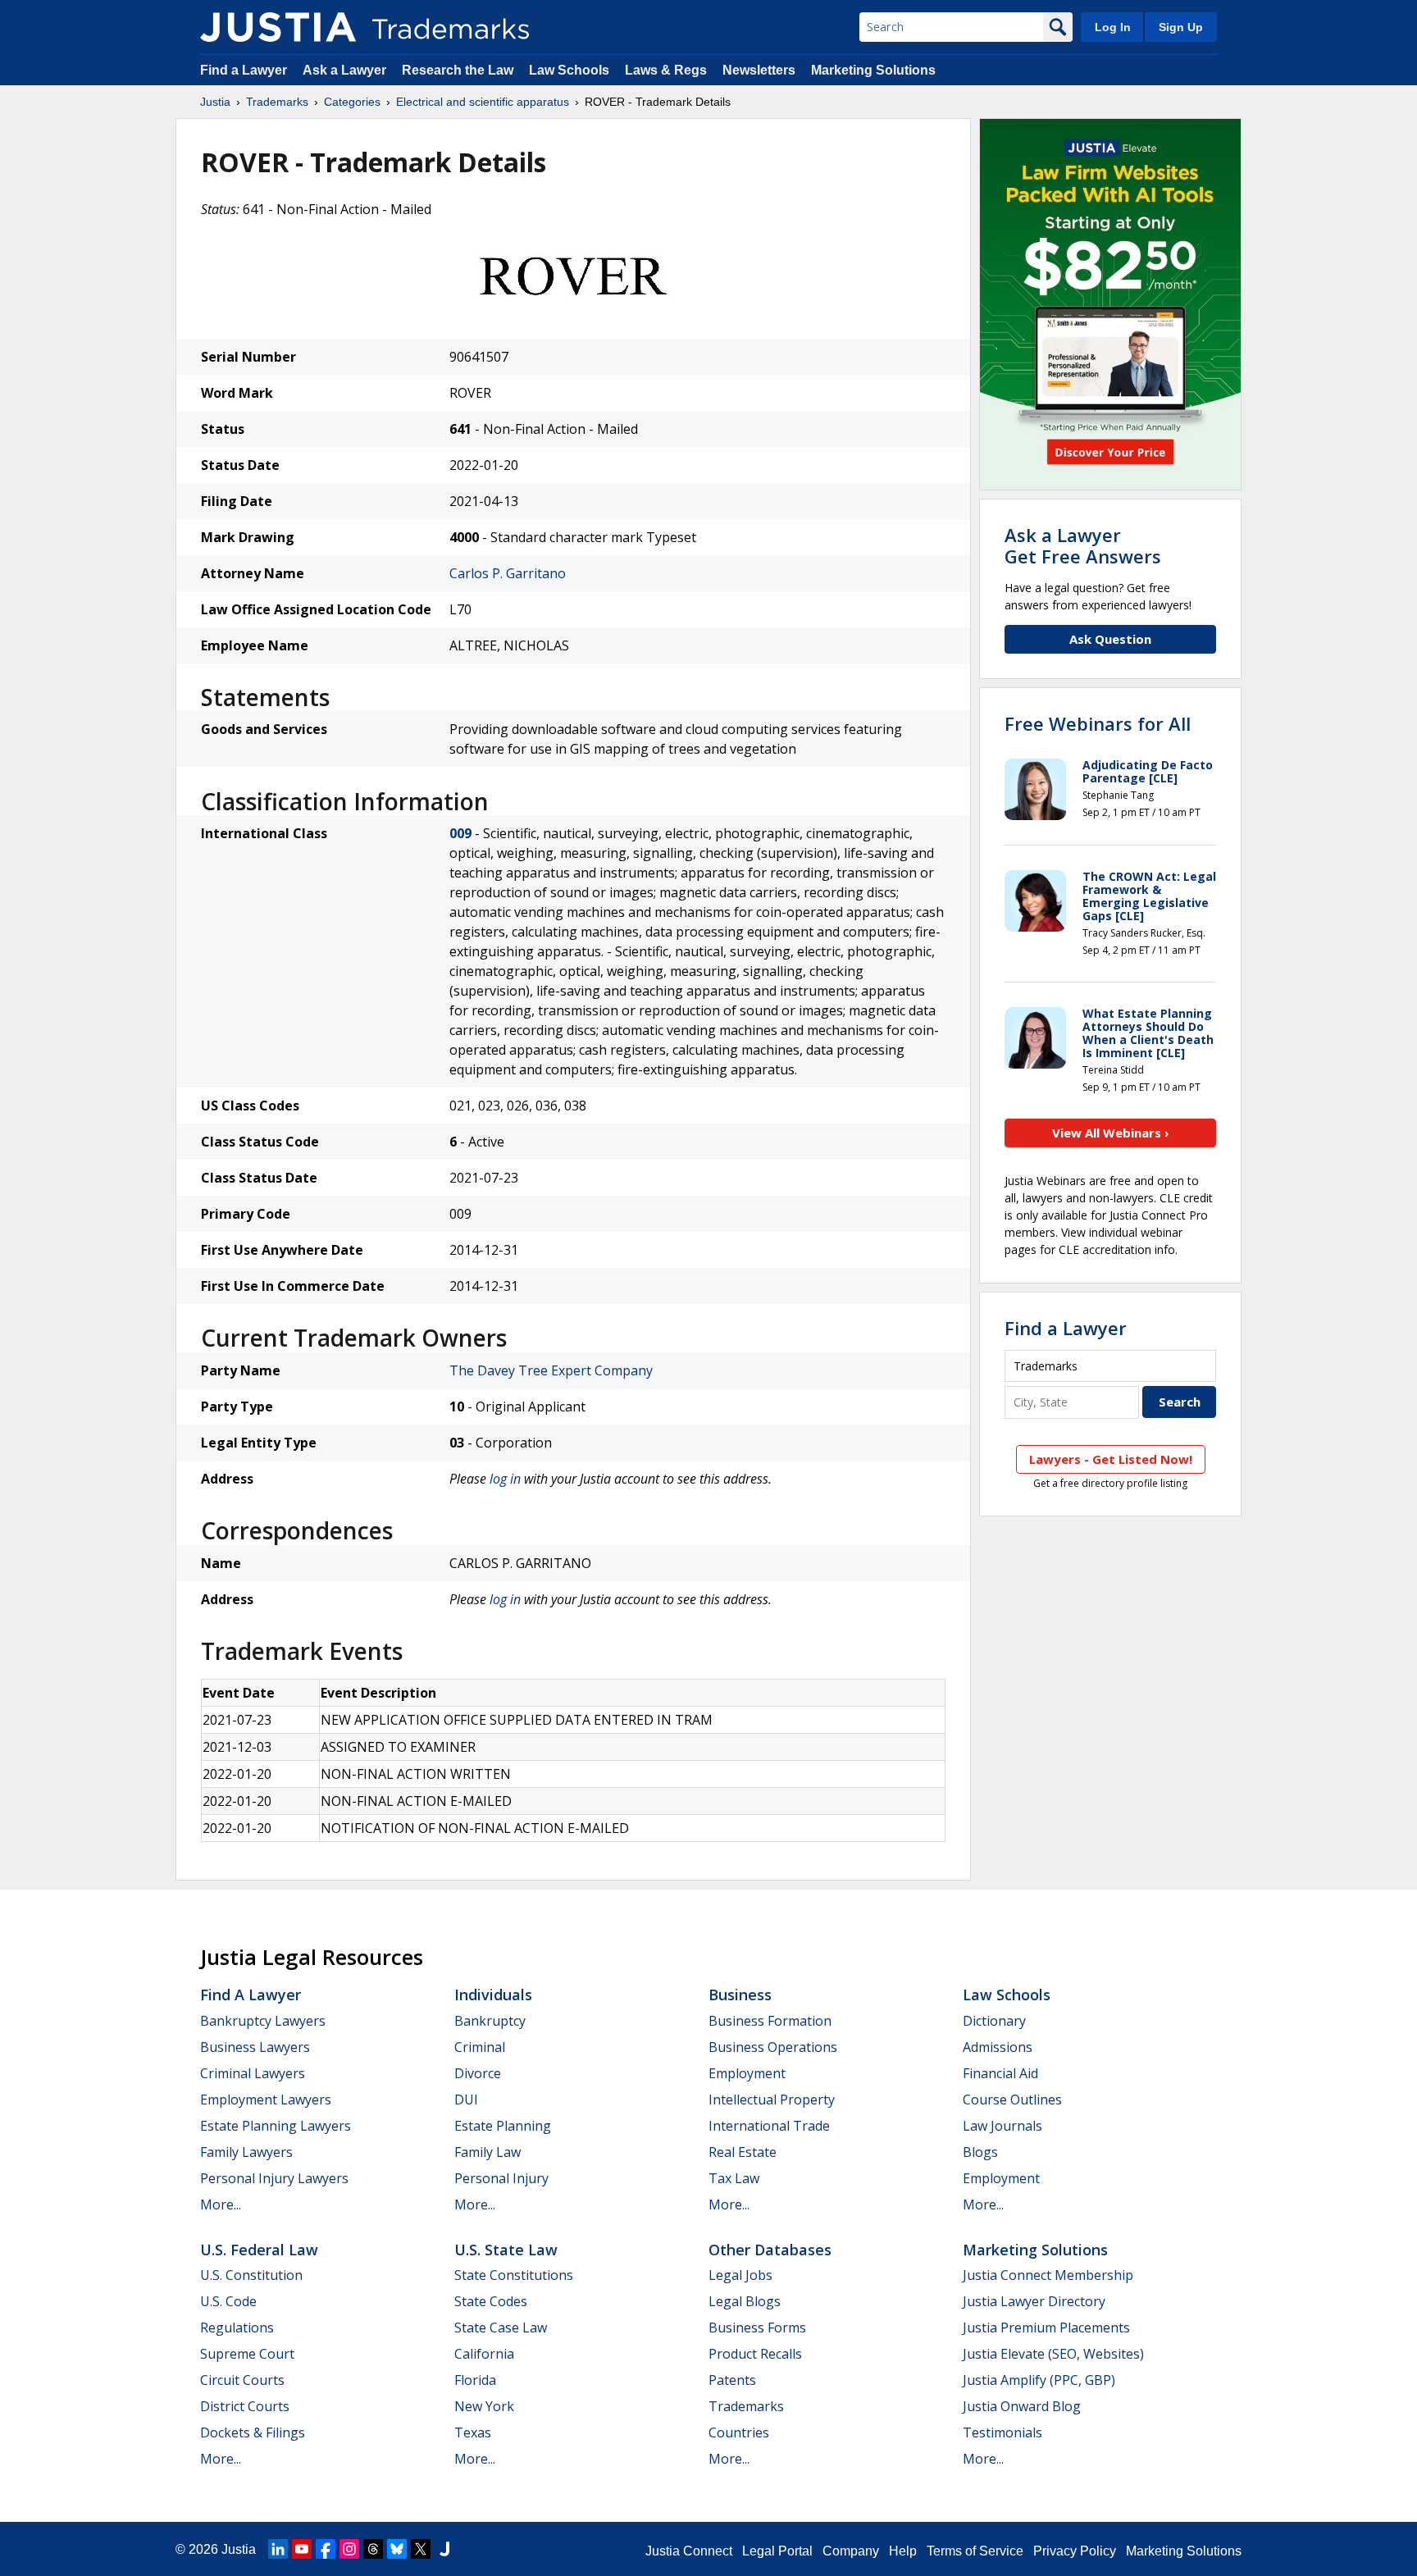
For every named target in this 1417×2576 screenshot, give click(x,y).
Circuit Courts (242, 2380)
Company (851, 2551)
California (484, 2354)
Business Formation (770, 2021)
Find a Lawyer (244, 70)
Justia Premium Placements (1046, 2328)
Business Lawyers (255, 2047)
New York (484, 2406)
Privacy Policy (1075, 2551)
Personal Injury (501, 2178)
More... (221, 2204)
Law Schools (569, 70)
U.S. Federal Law (259, 2250)
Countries (739, 2432)
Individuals (493, 1995)
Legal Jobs (740, 2275)
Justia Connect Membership (1048, 2275)
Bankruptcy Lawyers (263, 2021)
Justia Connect (689, 2551)
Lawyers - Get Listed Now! (1111, 1459)
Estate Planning (503, 2126)
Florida (475, 2380)
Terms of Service (975, 2551)
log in (505, 1479)
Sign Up (1181, 27)
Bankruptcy (490, 2021)
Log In (1113, 27)
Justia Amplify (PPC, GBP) (1039, 2380)
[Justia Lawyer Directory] (444, 2549)
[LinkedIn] (278, 2549)
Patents (732, 2380)
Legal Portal (777, 2551)
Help (903, 2551)
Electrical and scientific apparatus (483, 102)
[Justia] (278, 27)
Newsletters (759, 70)
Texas (473, 2432)
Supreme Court (247, 2354)
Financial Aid (1000, 2073)
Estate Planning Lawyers (276, 2126)
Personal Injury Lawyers (274, 2178)
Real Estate (743, 2152)
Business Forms (757, 2328)
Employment (747, 2073)
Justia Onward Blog (1022, 2406)
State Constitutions (514, 2275)
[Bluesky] (397, 2549)
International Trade (769, 2126)
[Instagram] (349, 2549)
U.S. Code (228, 2301)
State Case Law (501, 2328)
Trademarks (277, 102)
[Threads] (373, 2549)
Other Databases (770, 2250)
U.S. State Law (506, 2250)
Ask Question (1110, 639)
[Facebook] (326, 2549)
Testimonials (1002, 2432)
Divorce (478, 2073)
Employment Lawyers (266, 2100)
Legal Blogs (745, 2301)
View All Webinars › (1111, 1133)
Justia (215, 102)
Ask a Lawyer (344, 70)
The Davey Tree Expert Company (551, 1370)
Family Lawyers (246, 2152)
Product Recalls (755, 2354)
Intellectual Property (772, 2100)
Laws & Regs (666, 70)
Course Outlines (1012, 2100)
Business (740, 1995)
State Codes (491, 2301)
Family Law (488, 2152)
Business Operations (773, 2047)
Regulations (237, 2328)
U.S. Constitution (251, 2275)
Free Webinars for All (1098, 723)
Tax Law (734, 2178)
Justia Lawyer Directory (1034, 2301)
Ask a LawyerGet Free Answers (1083, 545)
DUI (466, 2100)
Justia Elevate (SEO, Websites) (1053, 2354)
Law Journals (1002, 2126)
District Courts (245, 2406)
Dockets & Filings (253, 2432)
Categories (352, 102)
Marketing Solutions (873, 70)
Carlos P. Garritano (508, 573)
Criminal (480, 2047)
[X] (421, 2549)
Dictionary (994, 2021)
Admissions (998, 2047)
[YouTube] (302, 2549)
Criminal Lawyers (253, 2073)
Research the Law (458, 70)
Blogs (980, 2152)
